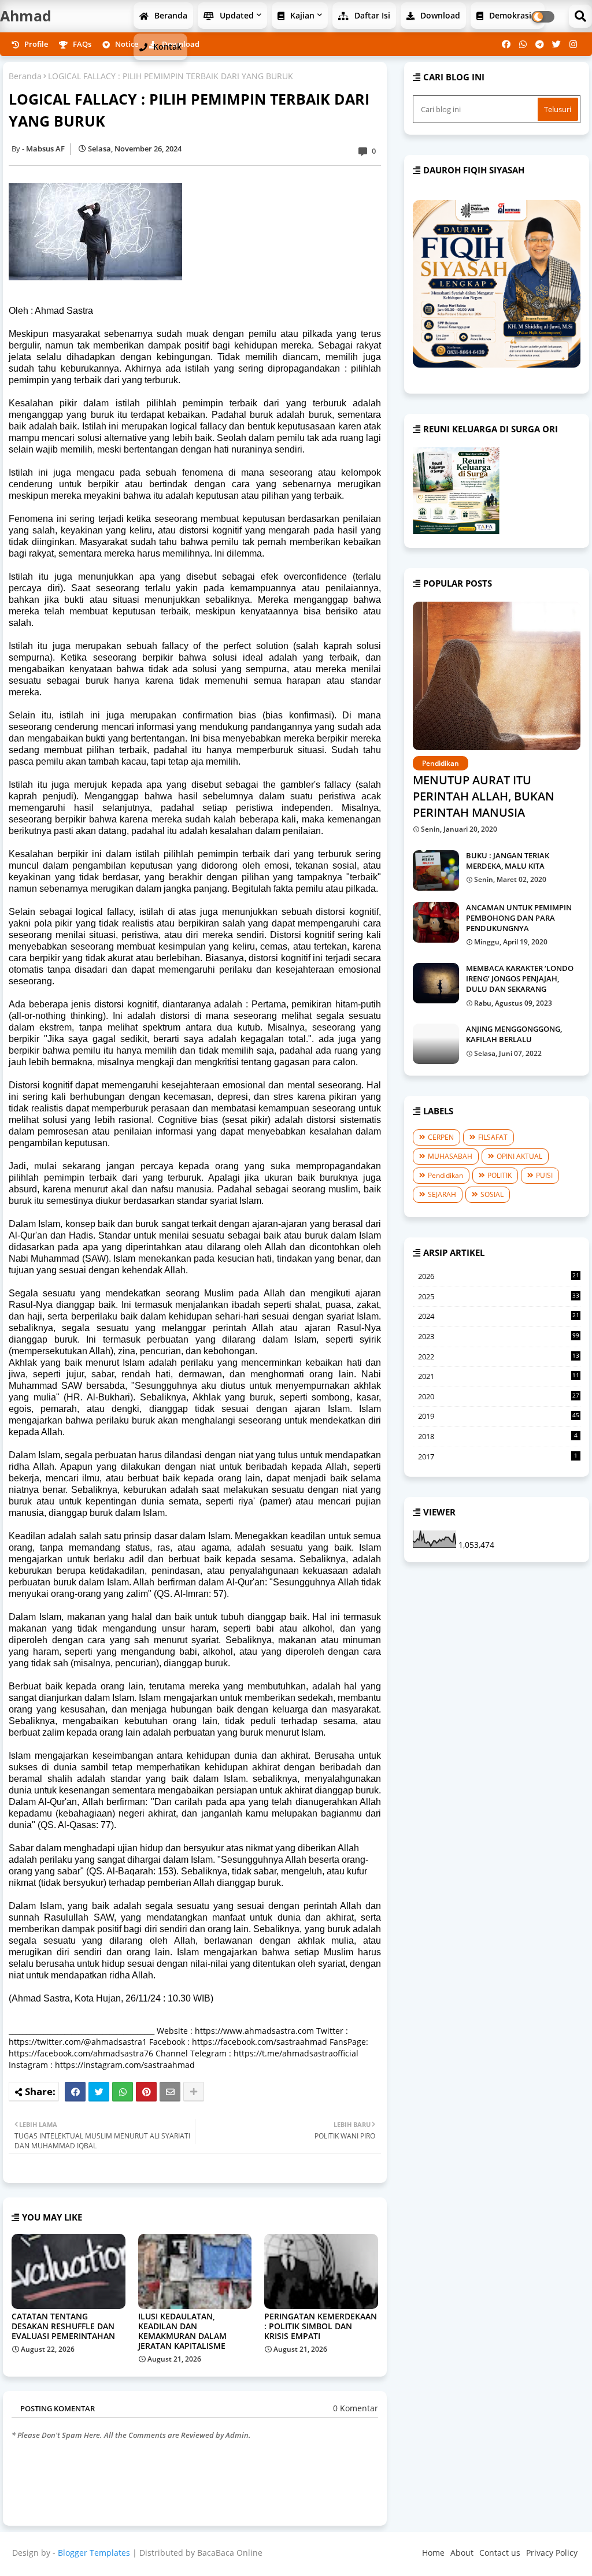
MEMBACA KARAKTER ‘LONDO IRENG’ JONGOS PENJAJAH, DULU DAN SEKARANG (520, 978)
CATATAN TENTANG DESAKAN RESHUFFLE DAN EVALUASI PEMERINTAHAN (63, 2326)
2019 (499, 1416)
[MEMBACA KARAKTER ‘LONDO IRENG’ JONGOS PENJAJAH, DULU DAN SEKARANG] (436, 983)
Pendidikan (445, 1175)
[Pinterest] (146, 2092)
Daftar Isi (371, 15)
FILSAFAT (493, 1137)
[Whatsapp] (123, 2092)
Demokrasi (509, 15)
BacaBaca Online (230, 2553)
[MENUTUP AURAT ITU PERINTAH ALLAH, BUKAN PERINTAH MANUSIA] (497, 676)
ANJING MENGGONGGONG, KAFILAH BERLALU (514, 1034)
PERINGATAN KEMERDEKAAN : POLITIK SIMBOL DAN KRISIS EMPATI (321, 2326)
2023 (499, 1336)
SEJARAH (442, 1194)
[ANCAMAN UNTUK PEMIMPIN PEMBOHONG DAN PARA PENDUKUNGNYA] (436, 922)
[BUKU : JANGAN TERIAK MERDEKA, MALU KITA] (436, 870)
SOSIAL (492, 1194)
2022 (499, 1357)
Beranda (170, 15)
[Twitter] (99, 2092)
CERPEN (441, 1137)
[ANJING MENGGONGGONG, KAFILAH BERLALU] (436, 1044)
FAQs (81, 44)
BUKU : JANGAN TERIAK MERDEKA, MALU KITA (508, 861)
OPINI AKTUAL (519, 1156)
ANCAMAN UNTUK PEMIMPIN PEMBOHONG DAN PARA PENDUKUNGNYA (519, 918)
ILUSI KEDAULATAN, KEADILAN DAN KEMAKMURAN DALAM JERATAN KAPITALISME (182, 2331)
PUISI (544, 1175)
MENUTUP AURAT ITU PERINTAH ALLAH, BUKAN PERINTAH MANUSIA (484, 796)
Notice (126, 44)
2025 (499, 1297)
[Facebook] (75, 2092)
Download (439, 15)
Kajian (301, 15)
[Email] (170, 2092)
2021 (499, 1377)
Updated (236, 15)
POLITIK (499, 1175)
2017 (498, 1456)
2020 (499, 1397)
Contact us (500, 2553)
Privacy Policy (552, 2553)
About (462, 2553)
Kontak (166, 47)
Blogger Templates (94, 2553)
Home (433, 2553)
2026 (499, 1277)
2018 (498, 1436)
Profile (35, 44)
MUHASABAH (450, 1156)
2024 (499, 1317)
